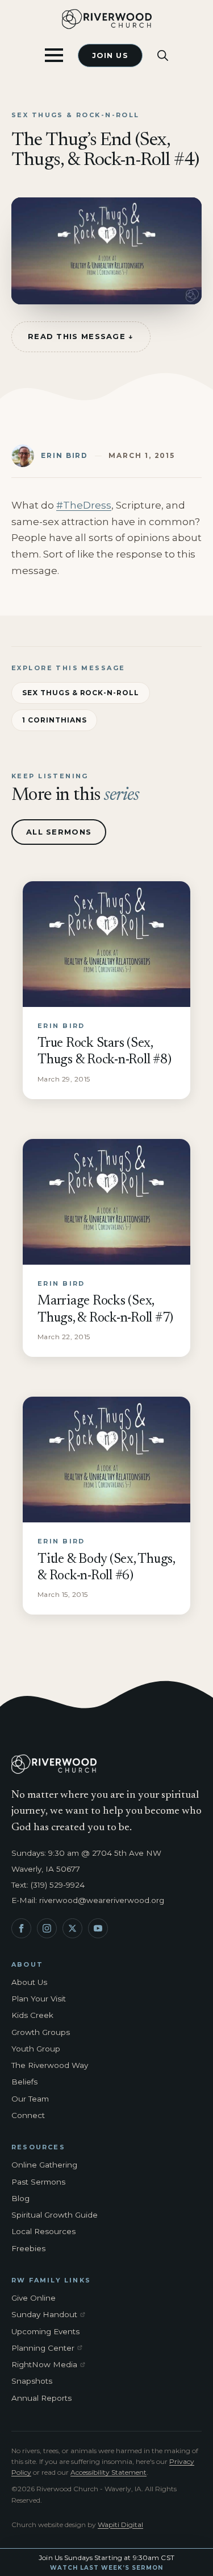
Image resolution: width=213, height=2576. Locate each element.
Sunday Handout (51, 2315)
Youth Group (36, 2049)
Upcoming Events (45, 2331)
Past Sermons (38, 2182)
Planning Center (51, 2348)
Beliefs (24, 2082)
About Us (29, 1982)
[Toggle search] (163, 55)
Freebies (28, 2248)
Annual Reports (41, 2398)
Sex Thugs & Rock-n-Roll (81, 693)
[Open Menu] (54, 55)
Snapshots (32, 2381)
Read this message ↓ (81, 336)
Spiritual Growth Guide (55, 2215)
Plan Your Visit (39, 1999)
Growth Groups (41, 2032)
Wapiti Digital (120, 2525)
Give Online (34, 2298)
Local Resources (43, 2231)
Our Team (30, 2099)
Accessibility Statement (108, 2472)
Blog (20, 2198)
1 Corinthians (54, 720)
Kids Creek (32, 2015)
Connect (28, 2115)
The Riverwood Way (50, 2065)
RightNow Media (51, 2365)
